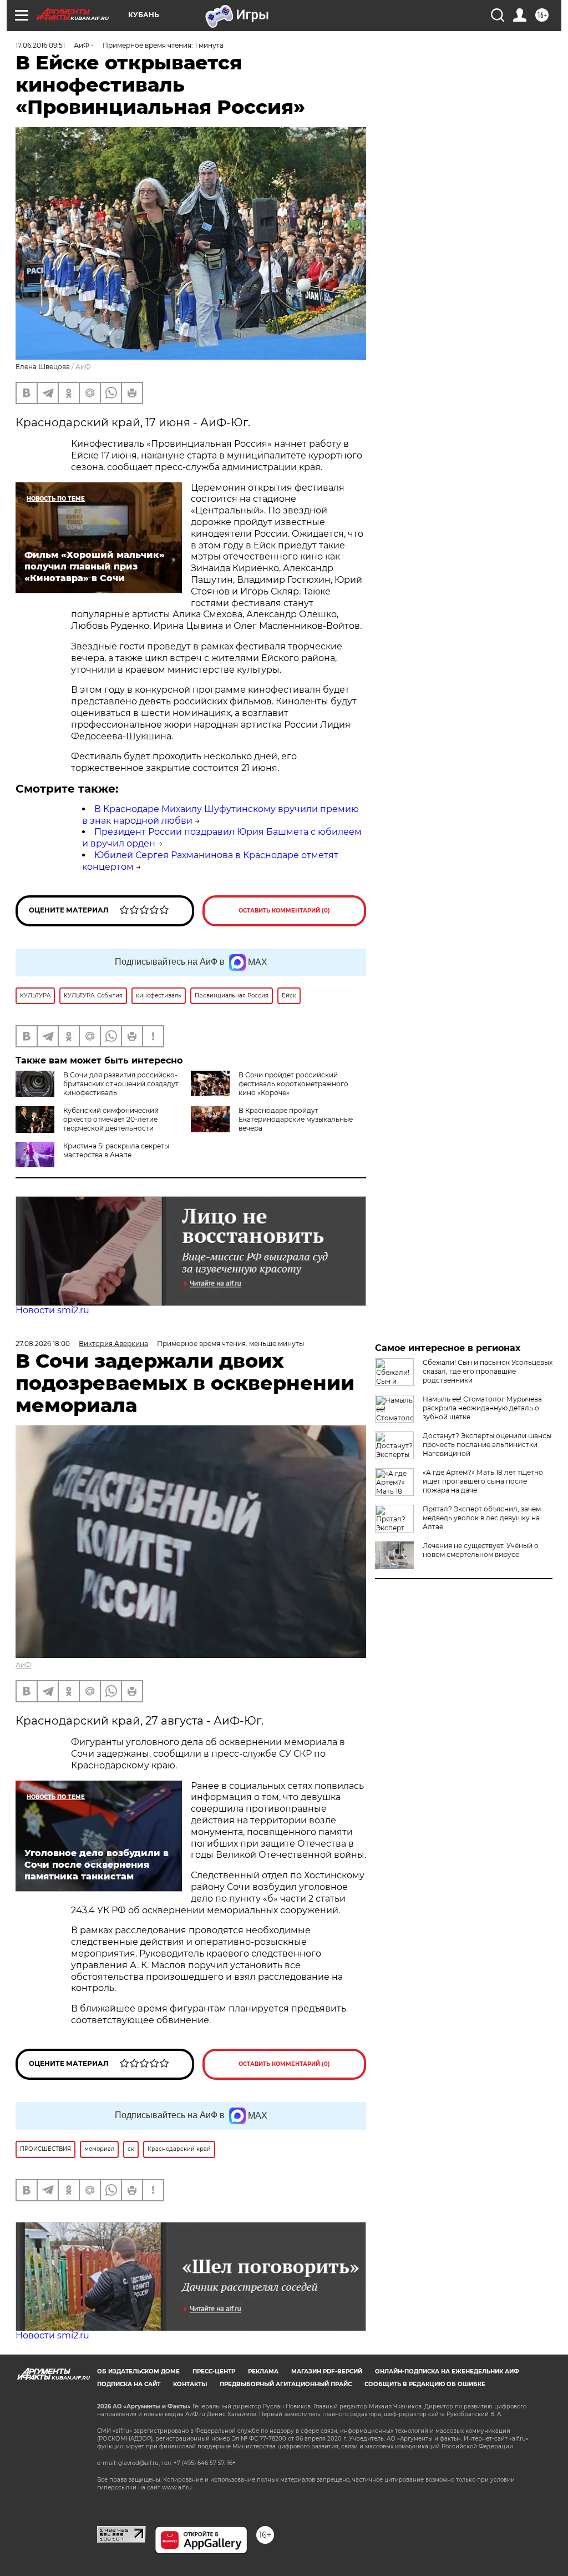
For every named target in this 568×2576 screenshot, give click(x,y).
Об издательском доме (138, 2371)
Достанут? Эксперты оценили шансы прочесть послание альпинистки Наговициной (487, 1445)
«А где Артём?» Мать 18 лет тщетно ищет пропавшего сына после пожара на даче (483, 1481)
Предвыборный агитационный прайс (286, 2384)
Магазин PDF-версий (327, 2371)
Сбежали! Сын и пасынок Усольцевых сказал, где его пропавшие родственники (488, 1371)
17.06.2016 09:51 (40, 45)
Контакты (190, 2384)
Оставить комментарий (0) (284, 911)
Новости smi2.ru (52, 1310)
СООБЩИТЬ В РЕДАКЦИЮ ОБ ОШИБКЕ (425, 2384)
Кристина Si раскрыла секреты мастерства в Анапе (116, 1150)
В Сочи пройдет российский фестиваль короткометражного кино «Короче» (293, 1084)
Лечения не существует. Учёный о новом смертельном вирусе (481, 1550)
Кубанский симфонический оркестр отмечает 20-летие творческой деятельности (111, 1119)
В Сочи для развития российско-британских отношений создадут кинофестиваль (121, 1084)
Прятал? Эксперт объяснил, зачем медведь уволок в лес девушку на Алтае (482, 1518)
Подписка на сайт (129, 2384)
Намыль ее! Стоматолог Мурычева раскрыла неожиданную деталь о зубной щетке (482, 1408)
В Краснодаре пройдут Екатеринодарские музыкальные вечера (296, 1119)
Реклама (263, 2371)
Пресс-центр (214, 2371)
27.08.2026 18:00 (43, 1344)
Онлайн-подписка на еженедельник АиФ (447, 2371)
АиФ (83, 367)
